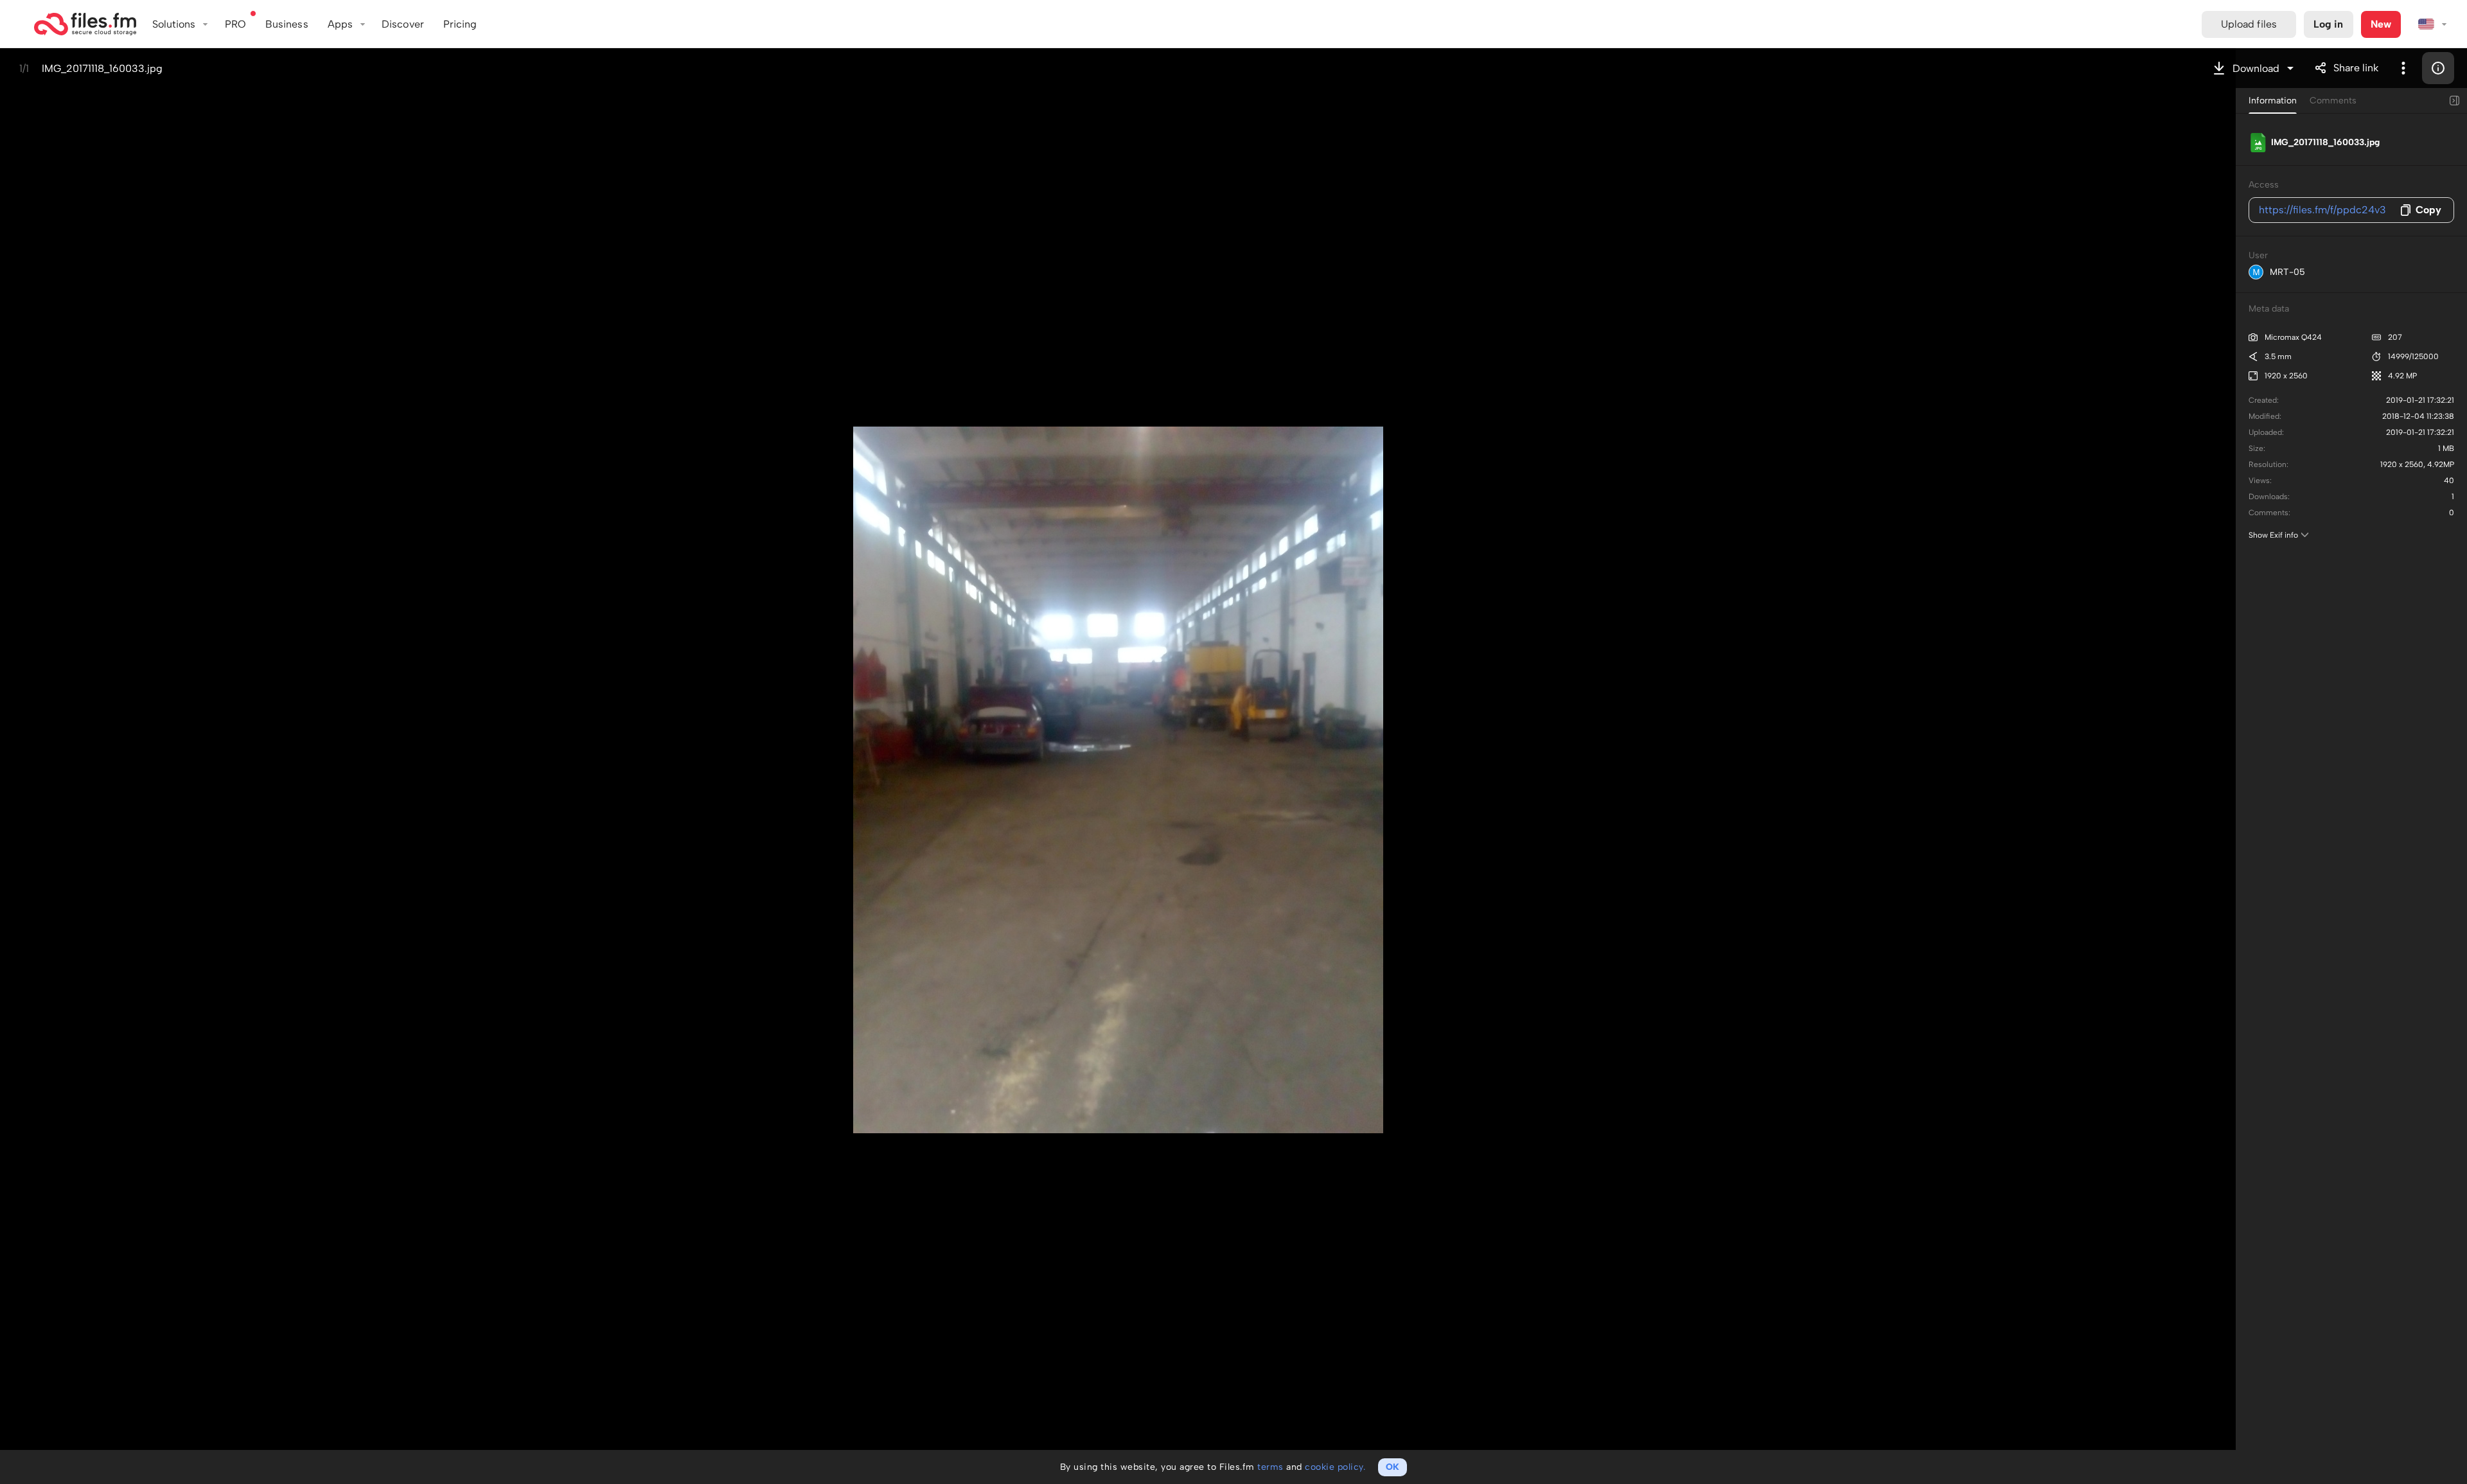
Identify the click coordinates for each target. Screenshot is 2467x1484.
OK (1393, 1467)
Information (2273, 101)
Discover (403, 24)
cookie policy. (1335, 1467)
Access (2264, 185)
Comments (2333, 101)
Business (287, 24)
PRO (235, 24)
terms (1270, 1467)
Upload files (2249, 24)
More (2403, 68)
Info (2438, 68)
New (2381, 24)
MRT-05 (2287, 272)
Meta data (2269, 309)
